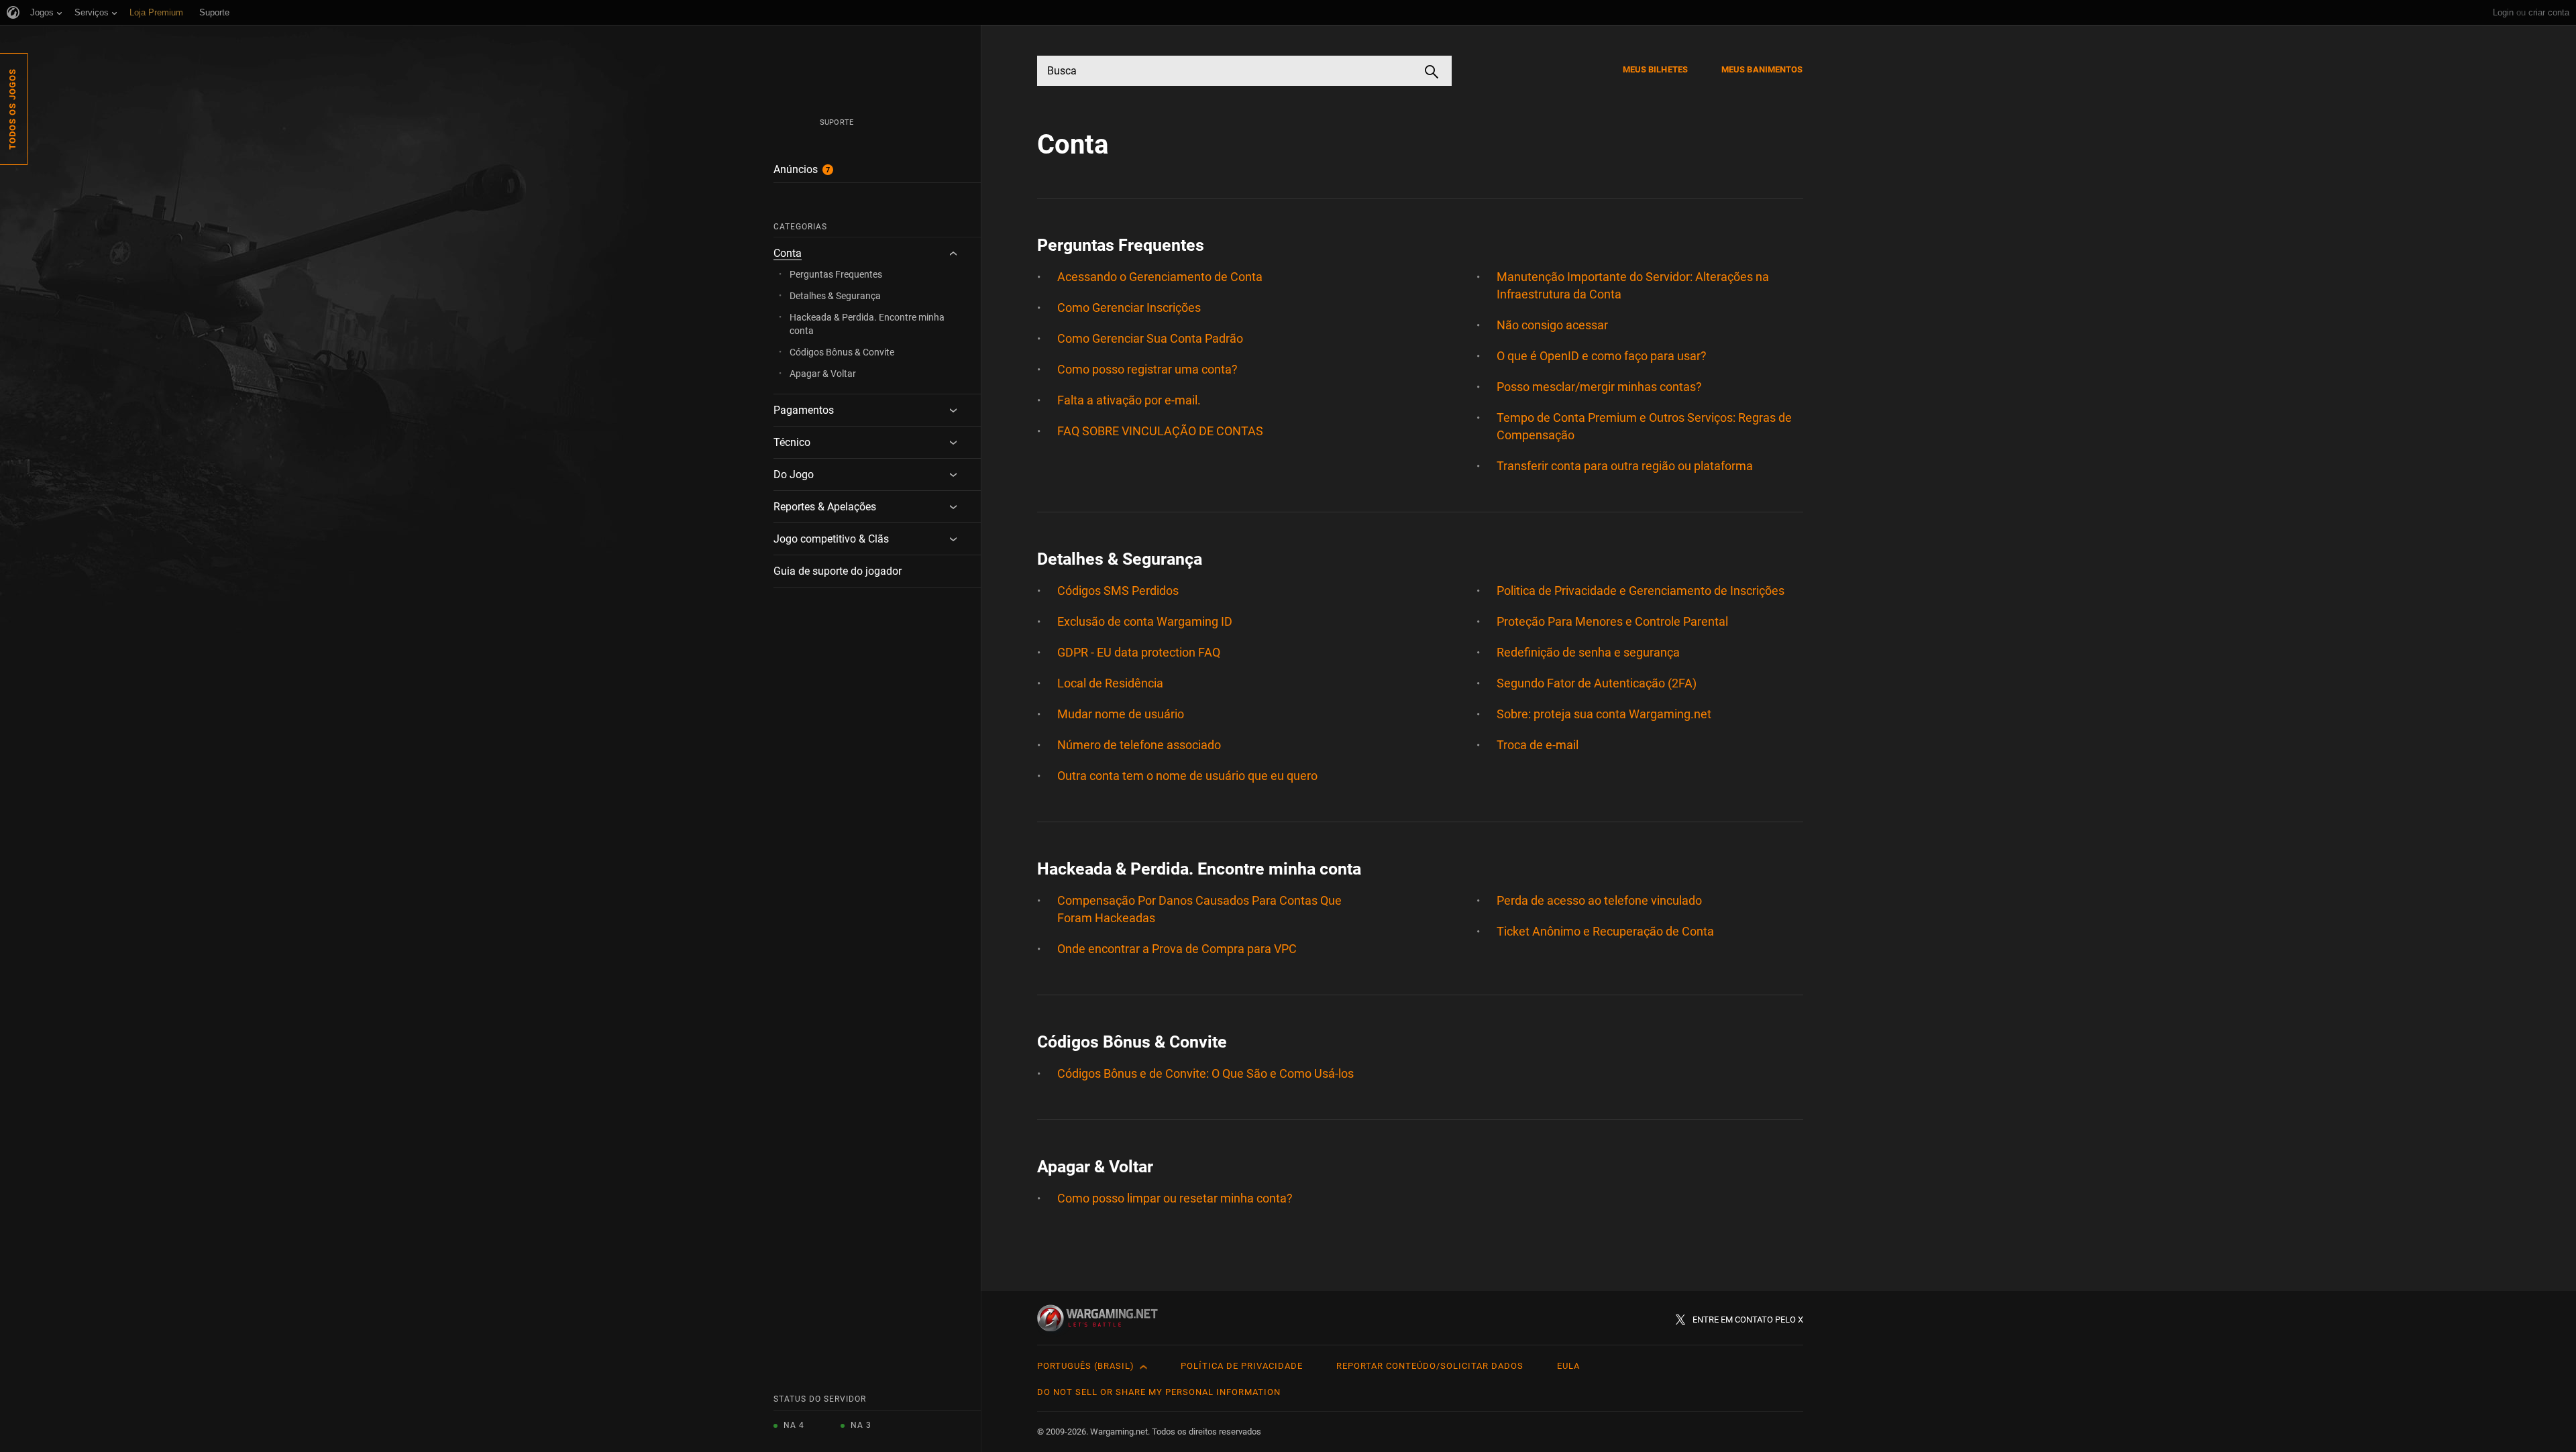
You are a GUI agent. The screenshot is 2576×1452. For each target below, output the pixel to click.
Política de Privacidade (1242, 1366)
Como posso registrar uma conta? (1147, 369)
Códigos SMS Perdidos (1118, 591)
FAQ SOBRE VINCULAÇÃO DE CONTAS (1160, 431)
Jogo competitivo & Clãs (831, 539)
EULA (1568, 1366)
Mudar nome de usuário (1121, 714)
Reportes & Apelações (825, 507)
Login (2503, 12)
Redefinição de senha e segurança (1588, 652)
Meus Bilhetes (1655, 69)
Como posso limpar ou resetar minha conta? (1175, 1198)
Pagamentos (804, 410)
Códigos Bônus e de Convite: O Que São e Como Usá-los (1205, 1073)
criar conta (2549, 12)
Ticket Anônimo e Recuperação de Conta (1605, 931)
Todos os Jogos (12, 109)
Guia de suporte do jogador (838, 571)
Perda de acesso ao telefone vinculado (1599, 900)
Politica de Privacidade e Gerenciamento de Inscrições (1641, 591)
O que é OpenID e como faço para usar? (1602, 356)
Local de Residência (1110, 683)
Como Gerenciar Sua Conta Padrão (1150, 338)
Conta (788, 253)
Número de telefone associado (1139, 745)
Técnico (792, 442)
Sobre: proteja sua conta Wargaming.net (1604, 714)
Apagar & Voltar (823, 374)
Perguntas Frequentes (836, 274)
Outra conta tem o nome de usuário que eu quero (1187, 776)
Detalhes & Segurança (835, 296)
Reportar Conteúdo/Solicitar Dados (1430, 1366)
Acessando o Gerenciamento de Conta (1160, 277)
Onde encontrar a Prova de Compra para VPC (1177, 949)
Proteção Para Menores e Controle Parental (1612, 621)
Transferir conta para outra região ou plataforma (1625, 466)
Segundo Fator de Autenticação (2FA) (1597, 683)
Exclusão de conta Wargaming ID (1145, 621)
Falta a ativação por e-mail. (1129, 400)
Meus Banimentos (1762, 69)
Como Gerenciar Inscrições (1129, 308)
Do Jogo (794, 474)
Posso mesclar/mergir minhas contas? (1599, 387)
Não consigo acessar (1552, 325)
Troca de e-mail (1538, 745)
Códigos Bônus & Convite (842, 352)
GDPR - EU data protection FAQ (1139, 652)
